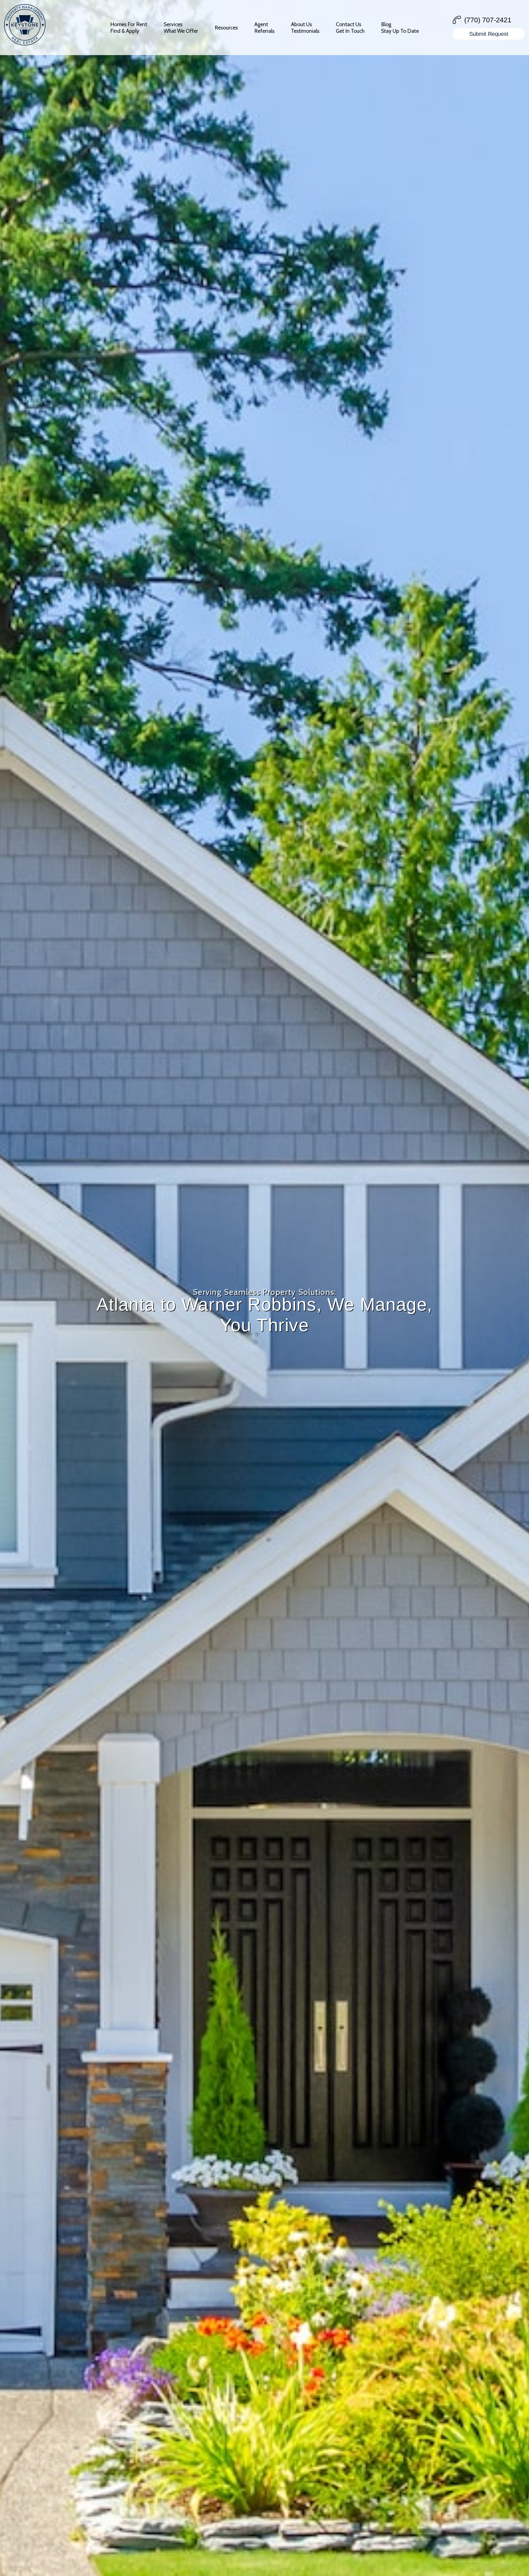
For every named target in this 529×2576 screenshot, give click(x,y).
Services (181, 28)
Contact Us (350, 28)
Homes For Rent (129, 28)
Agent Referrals (264, 28)
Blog (400, 28)
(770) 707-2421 (488, 20)
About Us (305, 28)
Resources (226, 28)
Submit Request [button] (489, 34)
